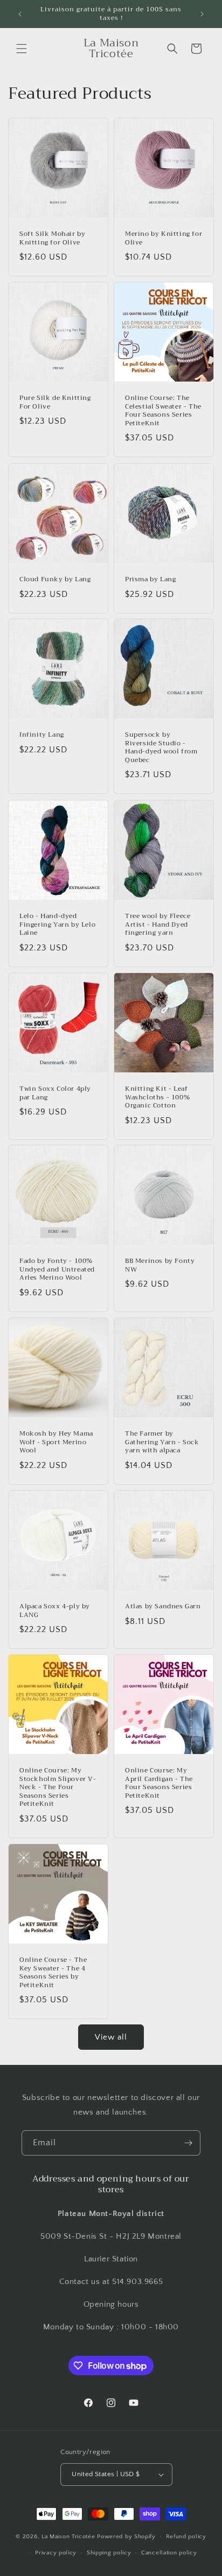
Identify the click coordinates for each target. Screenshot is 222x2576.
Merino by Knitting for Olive (164, 238)
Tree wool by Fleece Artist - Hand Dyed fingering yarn (158, 925)
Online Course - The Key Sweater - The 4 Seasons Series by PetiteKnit (53, 1973)
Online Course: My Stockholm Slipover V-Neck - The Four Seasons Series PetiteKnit (58, 1787)
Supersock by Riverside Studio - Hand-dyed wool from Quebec (161, 747)
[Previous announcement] (20, 14)
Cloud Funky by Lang (55, 580)
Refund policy (186, 2537)
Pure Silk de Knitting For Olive (55, 402)
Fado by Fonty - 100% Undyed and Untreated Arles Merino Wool (57, 1270)
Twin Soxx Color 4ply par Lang (55, 1093)
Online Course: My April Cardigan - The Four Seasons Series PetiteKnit (159, 1783)
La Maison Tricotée (69, 2536)
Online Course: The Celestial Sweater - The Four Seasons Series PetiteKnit (163, 411)
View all (111, 2037)
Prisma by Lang (150, 580)
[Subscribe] (188, 2143)
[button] (22, 49)
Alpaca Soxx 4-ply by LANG (55, 1611)
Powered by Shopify (126, 2536)
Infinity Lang (42, 735)
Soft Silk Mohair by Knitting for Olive (52, 238)
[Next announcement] (202, 14)
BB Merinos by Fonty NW (160, 1265)
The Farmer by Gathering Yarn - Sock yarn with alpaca (162, 1442)
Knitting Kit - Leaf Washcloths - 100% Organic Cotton (157, 1097)
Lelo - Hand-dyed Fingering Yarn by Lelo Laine (57, 925)
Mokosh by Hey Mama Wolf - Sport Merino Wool (56, 1442)
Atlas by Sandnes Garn (163, 1607)
